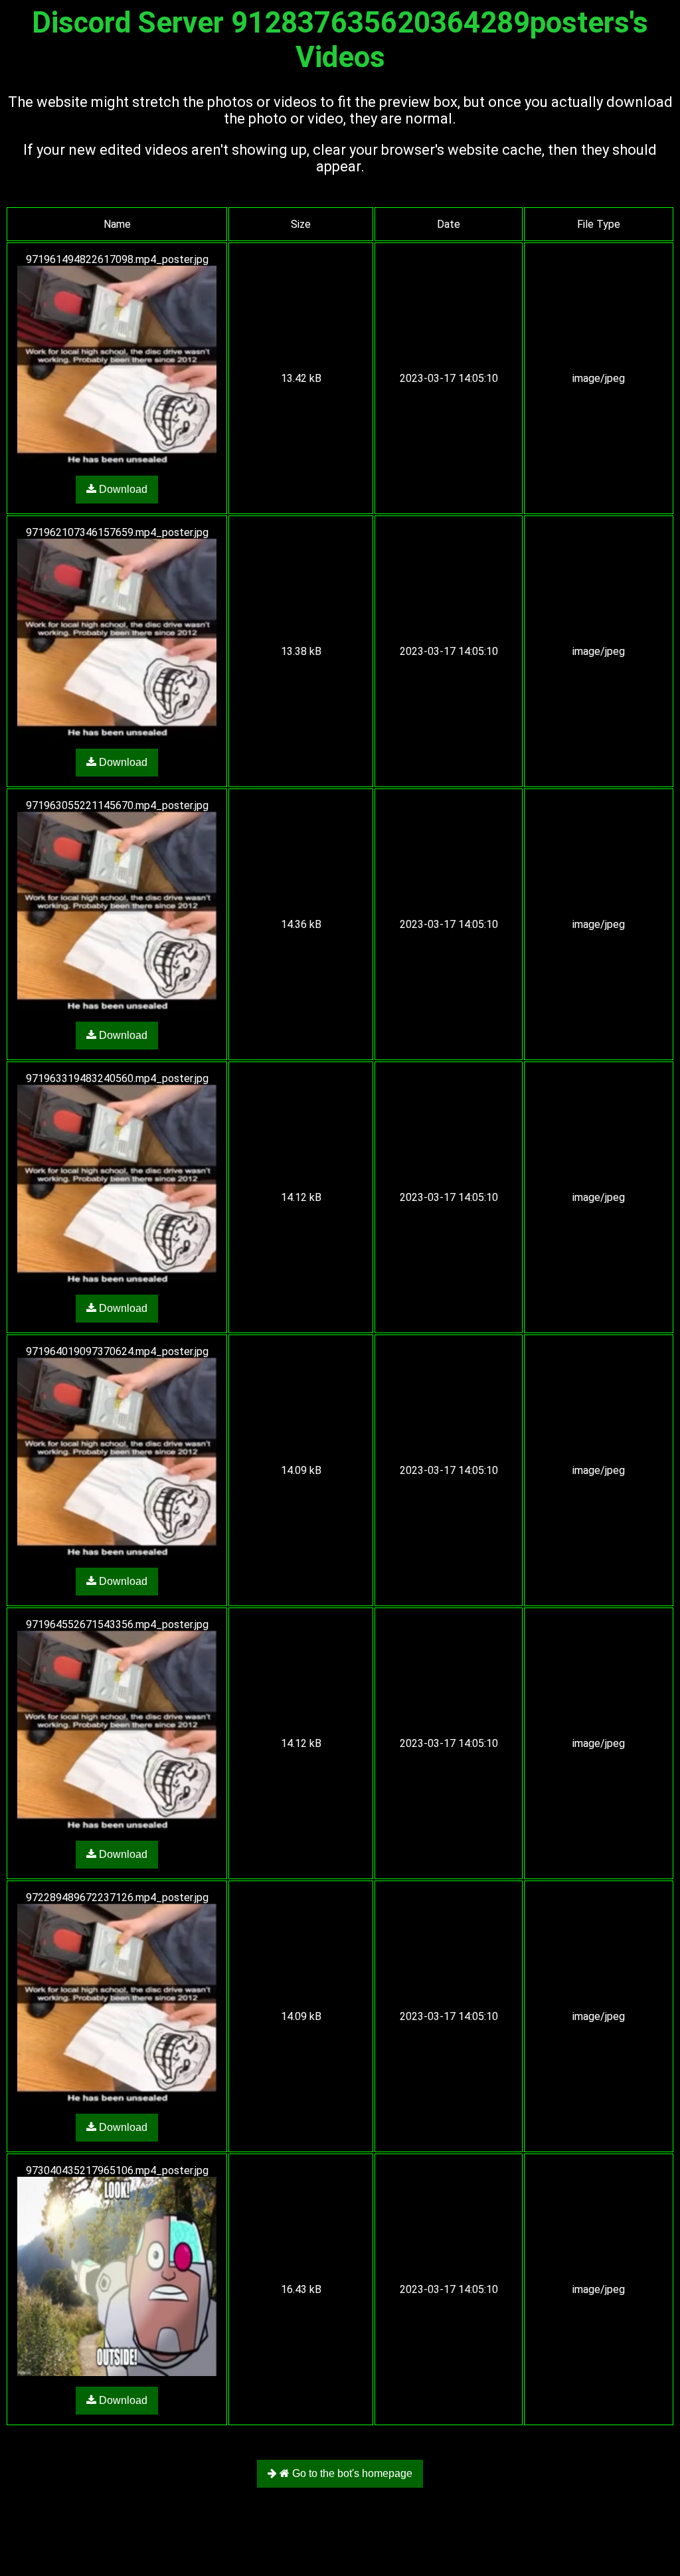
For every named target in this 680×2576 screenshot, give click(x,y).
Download (122, 489)
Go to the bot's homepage (351, 2473)
